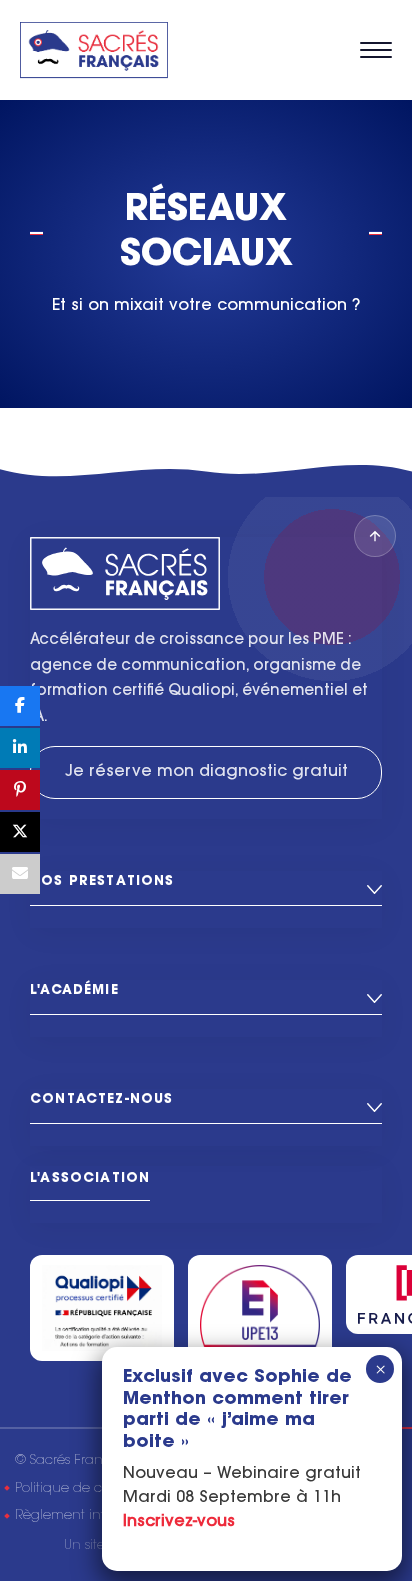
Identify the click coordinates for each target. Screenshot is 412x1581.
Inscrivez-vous (179, 1522)
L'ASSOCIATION (90, 1178)
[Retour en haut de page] (375, 536)
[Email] (20, 874)
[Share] (20, 706)
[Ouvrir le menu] (376, 50)
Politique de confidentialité (100, 1488)
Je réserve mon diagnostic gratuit (206, 772)
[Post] (20, 832)
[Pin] (20, 790)
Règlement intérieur (78, 1515)
